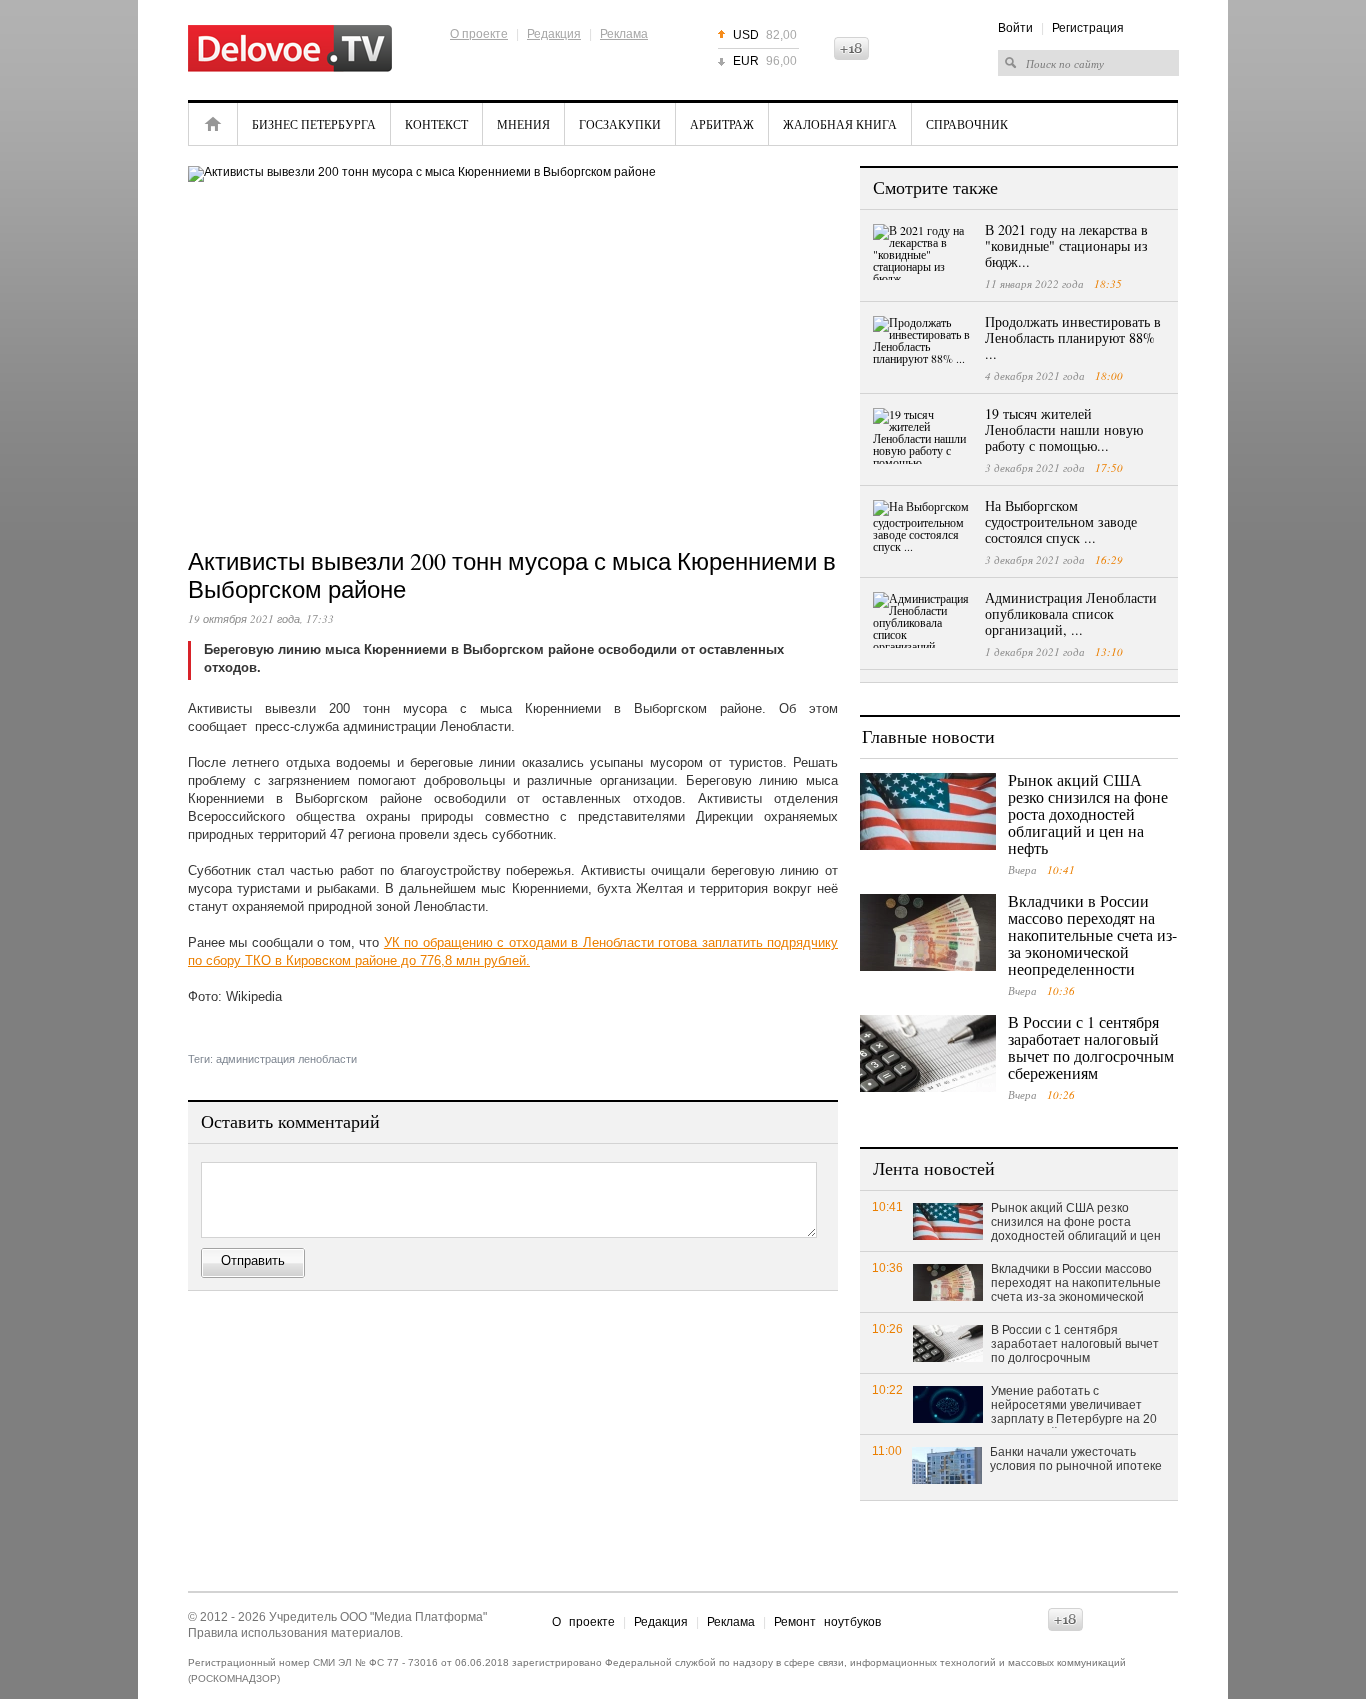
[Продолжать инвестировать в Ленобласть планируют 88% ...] (923, 344)
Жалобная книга (840, 124)
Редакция (554, 34)
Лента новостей (934, 1168)
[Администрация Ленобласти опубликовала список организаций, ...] (923, 620)
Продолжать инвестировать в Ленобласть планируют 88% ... (1073, 337)
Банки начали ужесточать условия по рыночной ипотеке (1076, 1459)
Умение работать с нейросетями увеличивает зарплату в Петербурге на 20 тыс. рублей (1074, 1406)
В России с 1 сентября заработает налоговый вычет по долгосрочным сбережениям (1091, 1047)
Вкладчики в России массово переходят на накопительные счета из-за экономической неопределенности (1092, 934)
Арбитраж (722, 124)
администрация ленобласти (286, 1059)
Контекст (436, 124)
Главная (213, 124)
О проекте (479, 34)
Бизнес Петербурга (314, 124)
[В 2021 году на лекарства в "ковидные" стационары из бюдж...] (923, 252)
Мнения (523, 124)
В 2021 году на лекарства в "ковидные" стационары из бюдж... (1066, 245)
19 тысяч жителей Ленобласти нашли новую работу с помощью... (1064, 429)
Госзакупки (620, 124)
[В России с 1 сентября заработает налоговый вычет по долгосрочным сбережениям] (928, 1053)
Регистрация (1088, 28)
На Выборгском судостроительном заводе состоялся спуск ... (1061, 521)
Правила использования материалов (294, 1633)
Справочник (967, 124)
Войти (1015, 28)
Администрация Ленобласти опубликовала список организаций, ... (1071, 613)
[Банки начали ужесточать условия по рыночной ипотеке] (947, 1464)
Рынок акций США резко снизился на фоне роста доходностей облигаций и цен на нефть (1088, 813)
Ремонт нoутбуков (827, 1622)
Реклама (624, 34)
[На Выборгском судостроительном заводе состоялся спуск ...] (923, 528)
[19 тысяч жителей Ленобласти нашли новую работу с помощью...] (923, 436)
